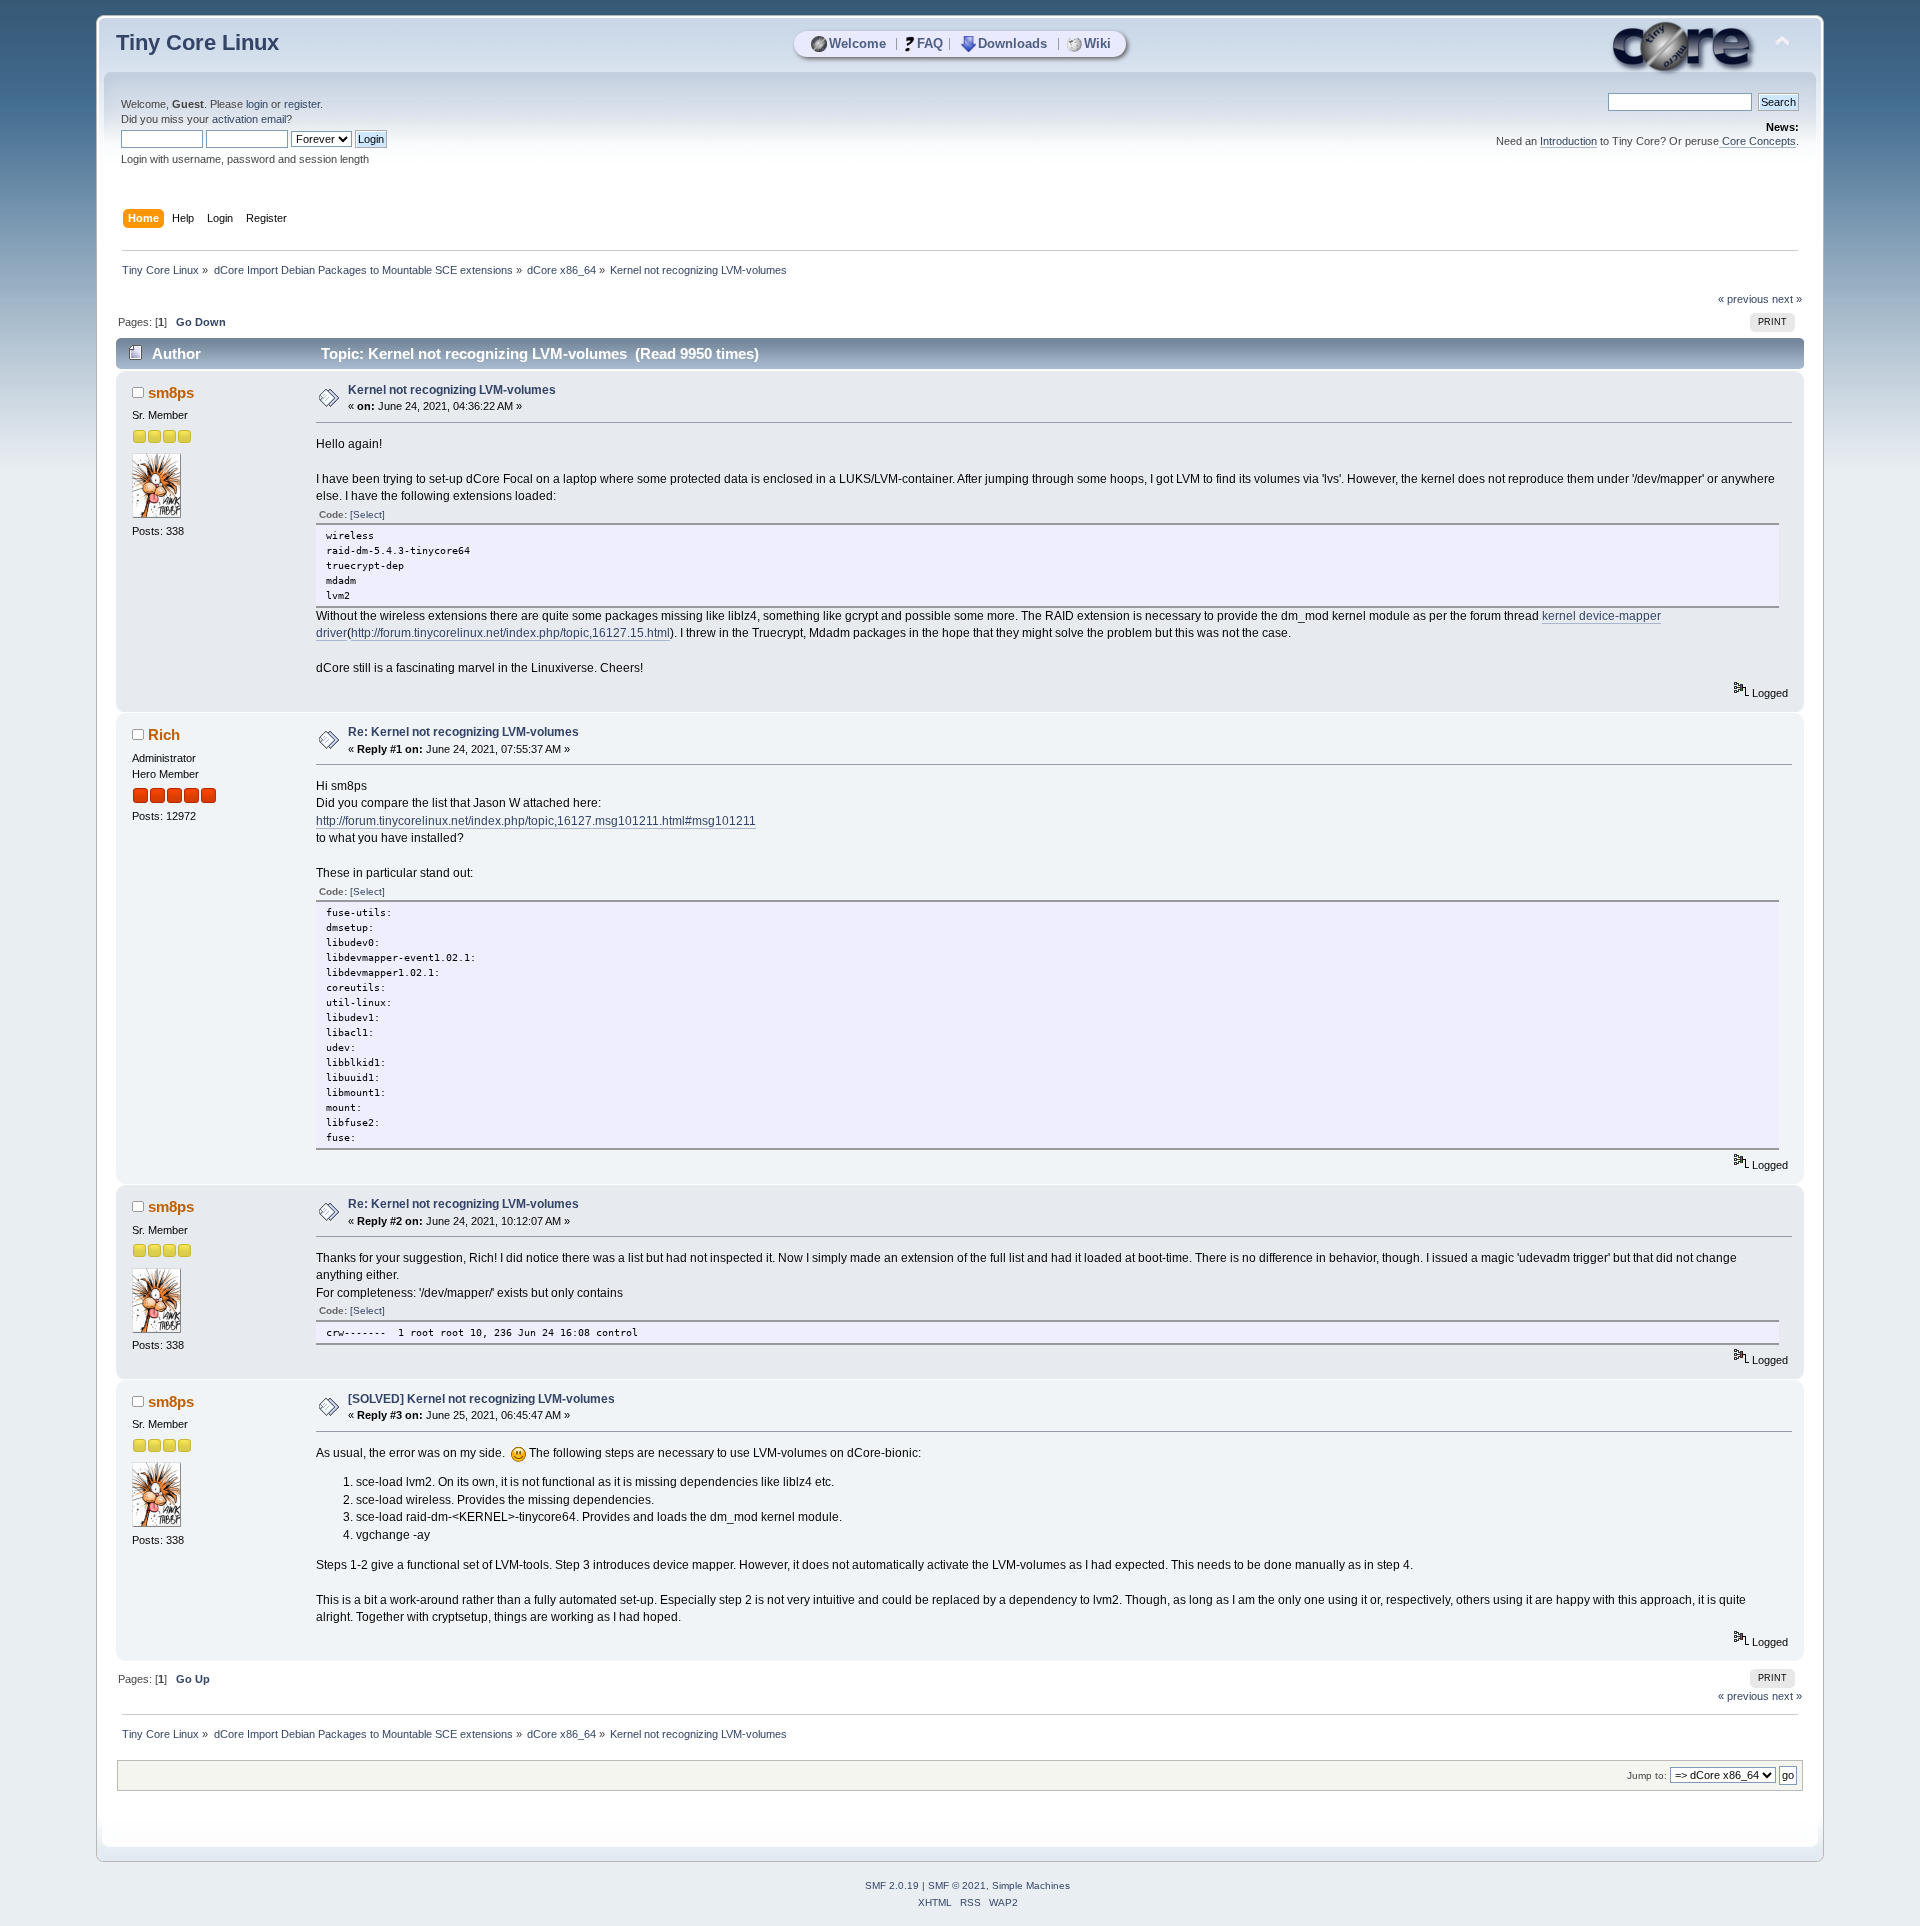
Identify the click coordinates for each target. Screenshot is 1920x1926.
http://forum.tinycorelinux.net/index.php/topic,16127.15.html (510, 633)
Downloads (1012, 43)
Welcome (857, 43)
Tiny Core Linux (197, 42)
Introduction (1568, 141)
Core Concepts (1757, 141)
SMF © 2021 (957, 1885)
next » (1787, 299)
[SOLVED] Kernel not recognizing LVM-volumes (481, 1399)
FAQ (930, 43)
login (257, 104)
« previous (1743, 299)
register (302, 104)
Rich (164, 734)
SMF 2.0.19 (892, 1885)
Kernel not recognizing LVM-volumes (452, 390)
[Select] (367, 514)
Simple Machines (1031, 1885)
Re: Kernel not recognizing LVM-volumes (463, 732)
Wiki (1097, 43)
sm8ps (171, 392)
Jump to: (1647, 1775)
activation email (249, 119)
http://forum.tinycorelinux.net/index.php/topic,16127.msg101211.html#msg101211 (536, 821)
